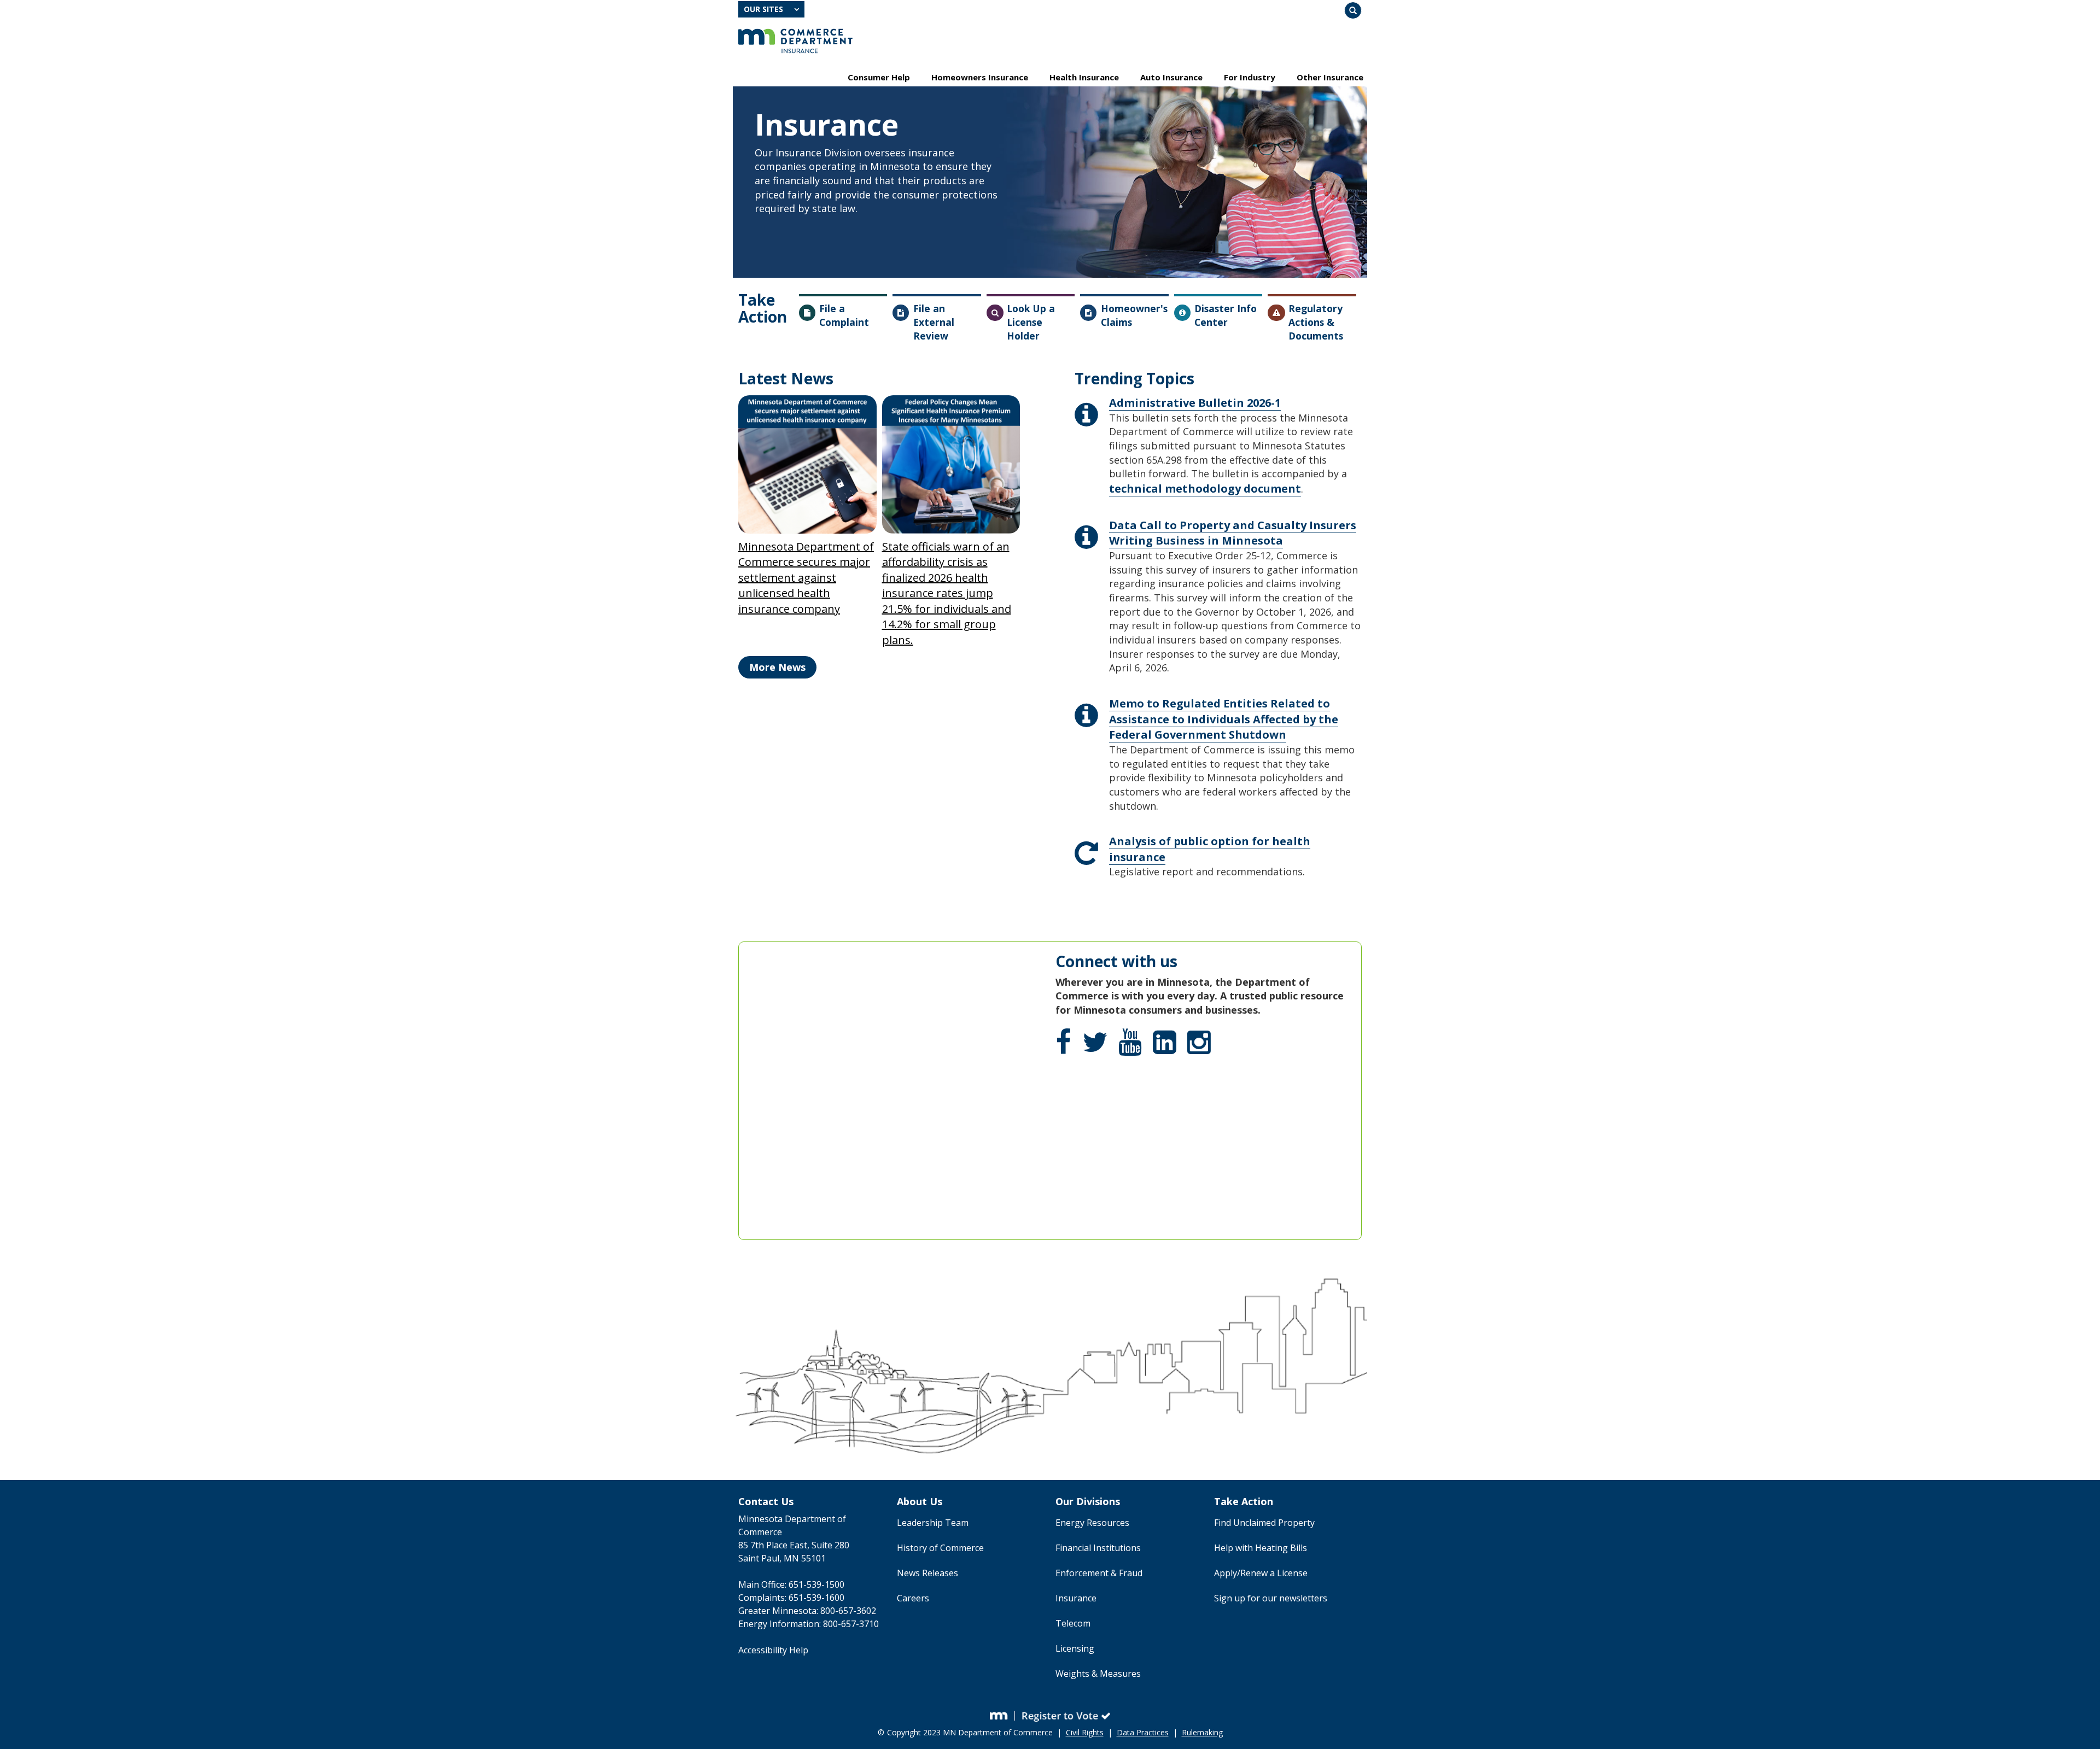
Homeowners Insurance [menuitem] (980, 77)
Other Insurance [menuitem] (1330, 77)
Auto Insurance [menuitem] (1171, 77)
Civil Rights (1085, 1732)
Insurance (1076, 1598)
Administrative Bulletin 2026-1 (1195, 403)
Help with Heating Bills (1261, 1548)
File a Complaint (844, 315)
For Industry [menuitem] (1250, 77)
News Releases (927, 1573)
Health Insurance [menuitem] (1084, 77)
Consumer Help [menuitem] (879, 77)
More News (777, 667)
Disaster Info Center (1226, 315)
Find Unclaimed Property (1264, 1523)
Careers (913, 1598)
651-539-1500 (816, 1584)
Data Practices (1143, 1732)
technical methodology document (1205, 489)
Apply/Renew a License (1261, 1573)
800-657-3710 (851, 1624)
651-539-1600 (816, 1598)
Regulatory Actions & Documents (1316, 322)
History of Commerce (940, 1548)
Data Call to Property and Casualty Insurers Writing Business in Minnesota (1233, 533)
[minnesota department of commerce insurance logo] (795, 41)
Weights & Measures (1098, 1674)
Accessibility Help (773, 1650)
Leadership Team (933, 1523)
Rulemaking (1202, 1732)
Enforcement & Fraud (1099, 1573)
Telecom (1073, 1623)
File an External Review (934, 322)
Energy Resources (1092, 1523)
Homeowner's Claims (1134, 315)
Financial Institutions (1098, 1548)
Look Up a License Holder (1031, 322)
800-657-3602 (848, 1611)
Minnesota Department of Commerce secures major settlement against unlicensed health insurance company (806, 578)
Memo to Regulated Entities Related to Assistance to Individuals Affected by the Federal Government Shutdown (1224, 719)
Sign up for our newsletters (1271, 1598)
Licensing (1075, 1648)
